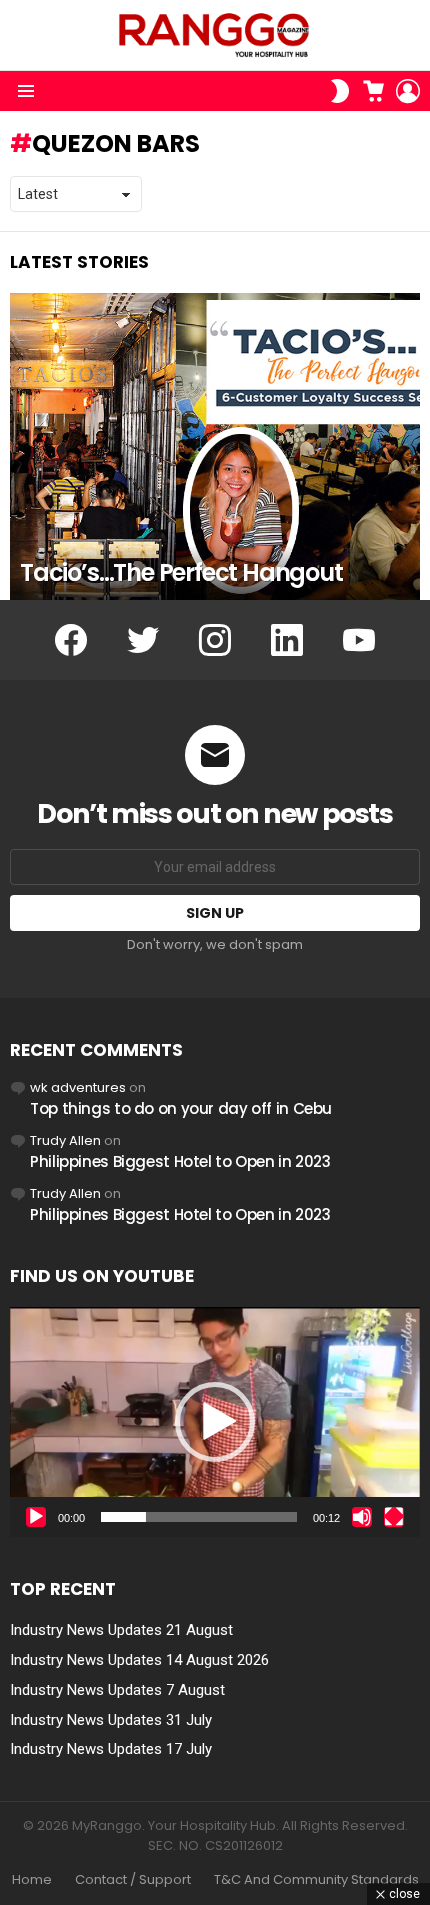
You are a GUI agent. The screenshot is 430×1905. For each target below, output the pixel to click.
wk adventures (78, 1087)
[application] (215, 1422)
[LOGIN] (408, 91)
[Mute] (362, 1517)
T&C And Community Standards (316, 1880)
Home (32, 1880)
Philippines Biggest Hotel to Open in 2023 (180, 1161)
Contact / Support (133, 1880)
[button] (215, 1422)
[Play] (36, 1517)
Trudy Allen (65, 1140)
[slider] (199, 1517)
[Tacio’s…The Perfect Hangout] (215, 447)
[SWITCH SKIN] (340, 91)
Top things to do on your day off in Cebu (181, 1108)
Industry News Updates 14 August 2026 (139, 1660)
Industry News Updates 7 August (117, 1690)
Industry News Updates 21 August (121, 1630)
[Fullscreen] (394, 1517)
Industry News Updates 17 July (111, 1749)
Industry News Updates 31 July (111, 1720)
